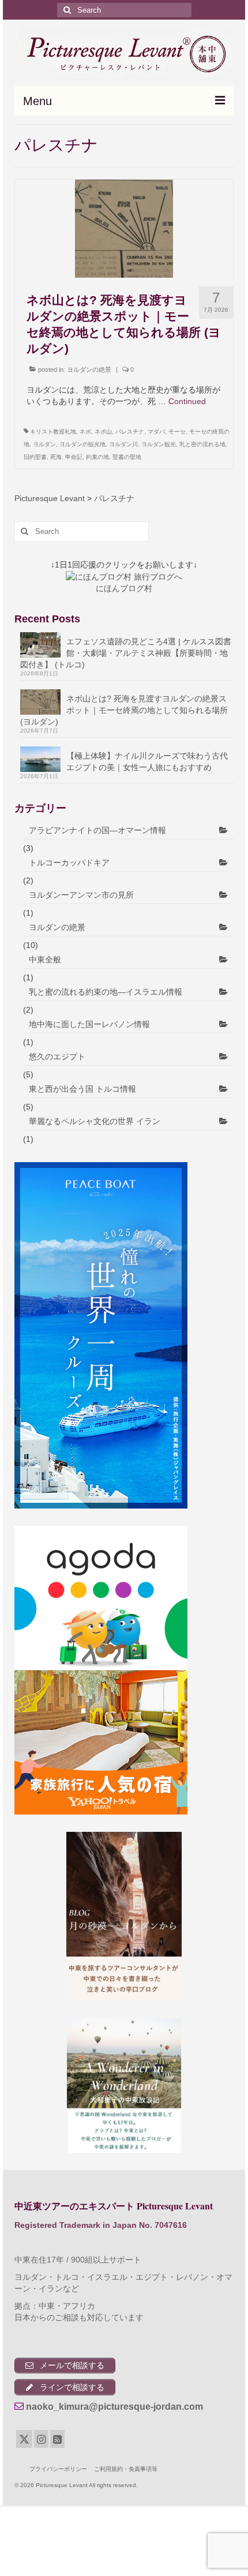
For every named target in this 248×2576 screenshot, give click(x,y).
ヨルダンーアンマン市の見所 (81, 895)
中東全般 (45, 960)
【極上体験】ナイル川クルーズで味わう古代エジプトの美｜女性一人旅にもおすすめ (147, 761)
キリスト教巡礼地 (53, 432)
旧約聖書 (35, 457)
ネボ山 (103, 432)
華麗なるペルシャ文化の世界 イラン (95, 1121)
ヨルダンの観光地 (82, 444)
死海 (56, 457)
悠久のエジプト (57, 1056)
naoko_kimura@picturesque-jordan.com (114, 2407)
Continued (187, 401)
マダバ (156, 432)
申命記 (74, 457)
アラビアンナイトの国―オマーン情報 (97, 830)
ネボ (85, 432)
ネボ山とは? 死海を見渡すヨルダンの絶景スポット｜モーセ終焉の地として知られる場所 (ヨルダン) (124, 710)
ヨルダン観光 (159, 444)
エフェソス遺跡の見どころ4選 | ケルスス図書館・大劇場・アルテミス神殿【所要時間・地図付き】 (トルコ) (126, 653)
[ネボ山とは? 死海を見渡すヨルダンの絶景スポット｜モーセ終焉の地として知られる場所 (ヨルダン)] (124, 228)
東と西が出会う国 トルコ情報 (82, 1089)
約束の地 (97, 457)
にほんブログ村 (124, 588)
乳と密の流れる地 (202, 444)
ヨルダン (44, 444)
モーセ (177, 432)
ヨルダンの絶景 (89, 369)
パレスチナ (130, 432)
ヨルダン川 (123, 444)
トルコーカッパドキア (69, 863)
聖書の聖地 (127, 457)
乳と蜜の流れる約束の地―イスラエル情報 (106, 992)
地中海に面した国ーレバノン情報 (89, 1024)
